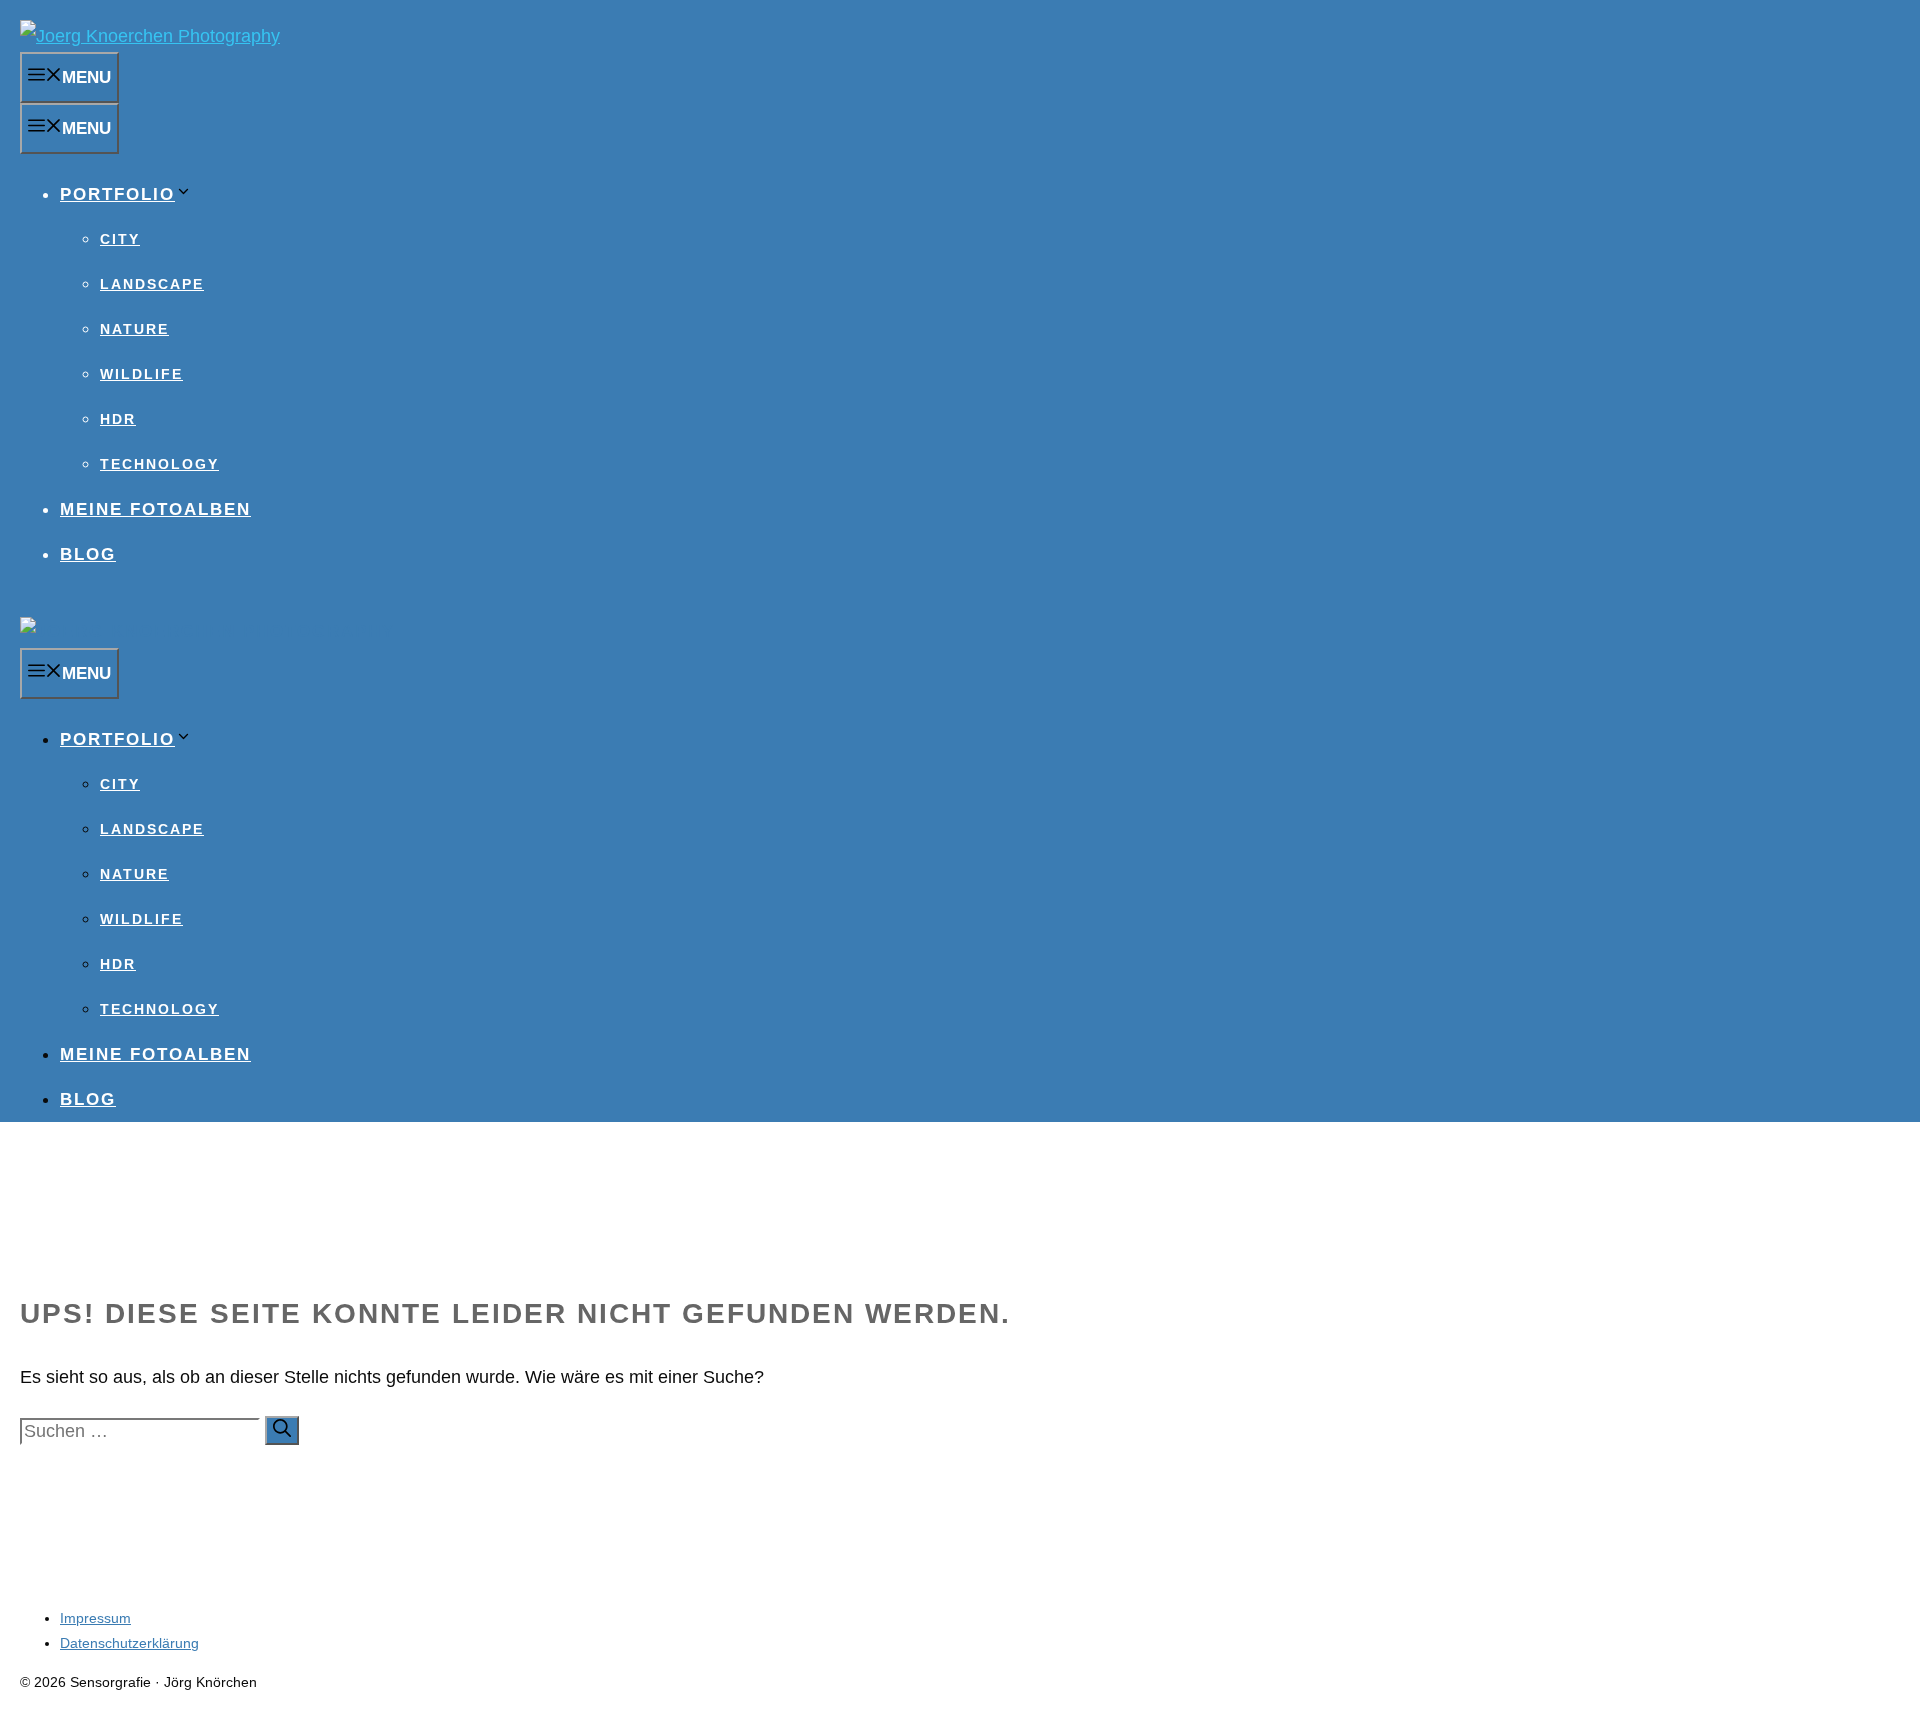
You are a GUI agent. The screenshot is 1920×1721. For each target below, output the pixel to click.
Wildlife (141, 374)
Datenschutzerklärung (129, 1643)
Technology (159, 464)
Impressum (95, 1618)
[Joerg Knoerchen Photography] (207, 631)
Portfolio (117, 194)
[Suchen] (282, 1430)
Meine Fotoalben (155, 509)
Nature (134, 329)
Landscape (152, 284)
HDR (118, 419)
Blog (88, 554)
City (120, 239)
